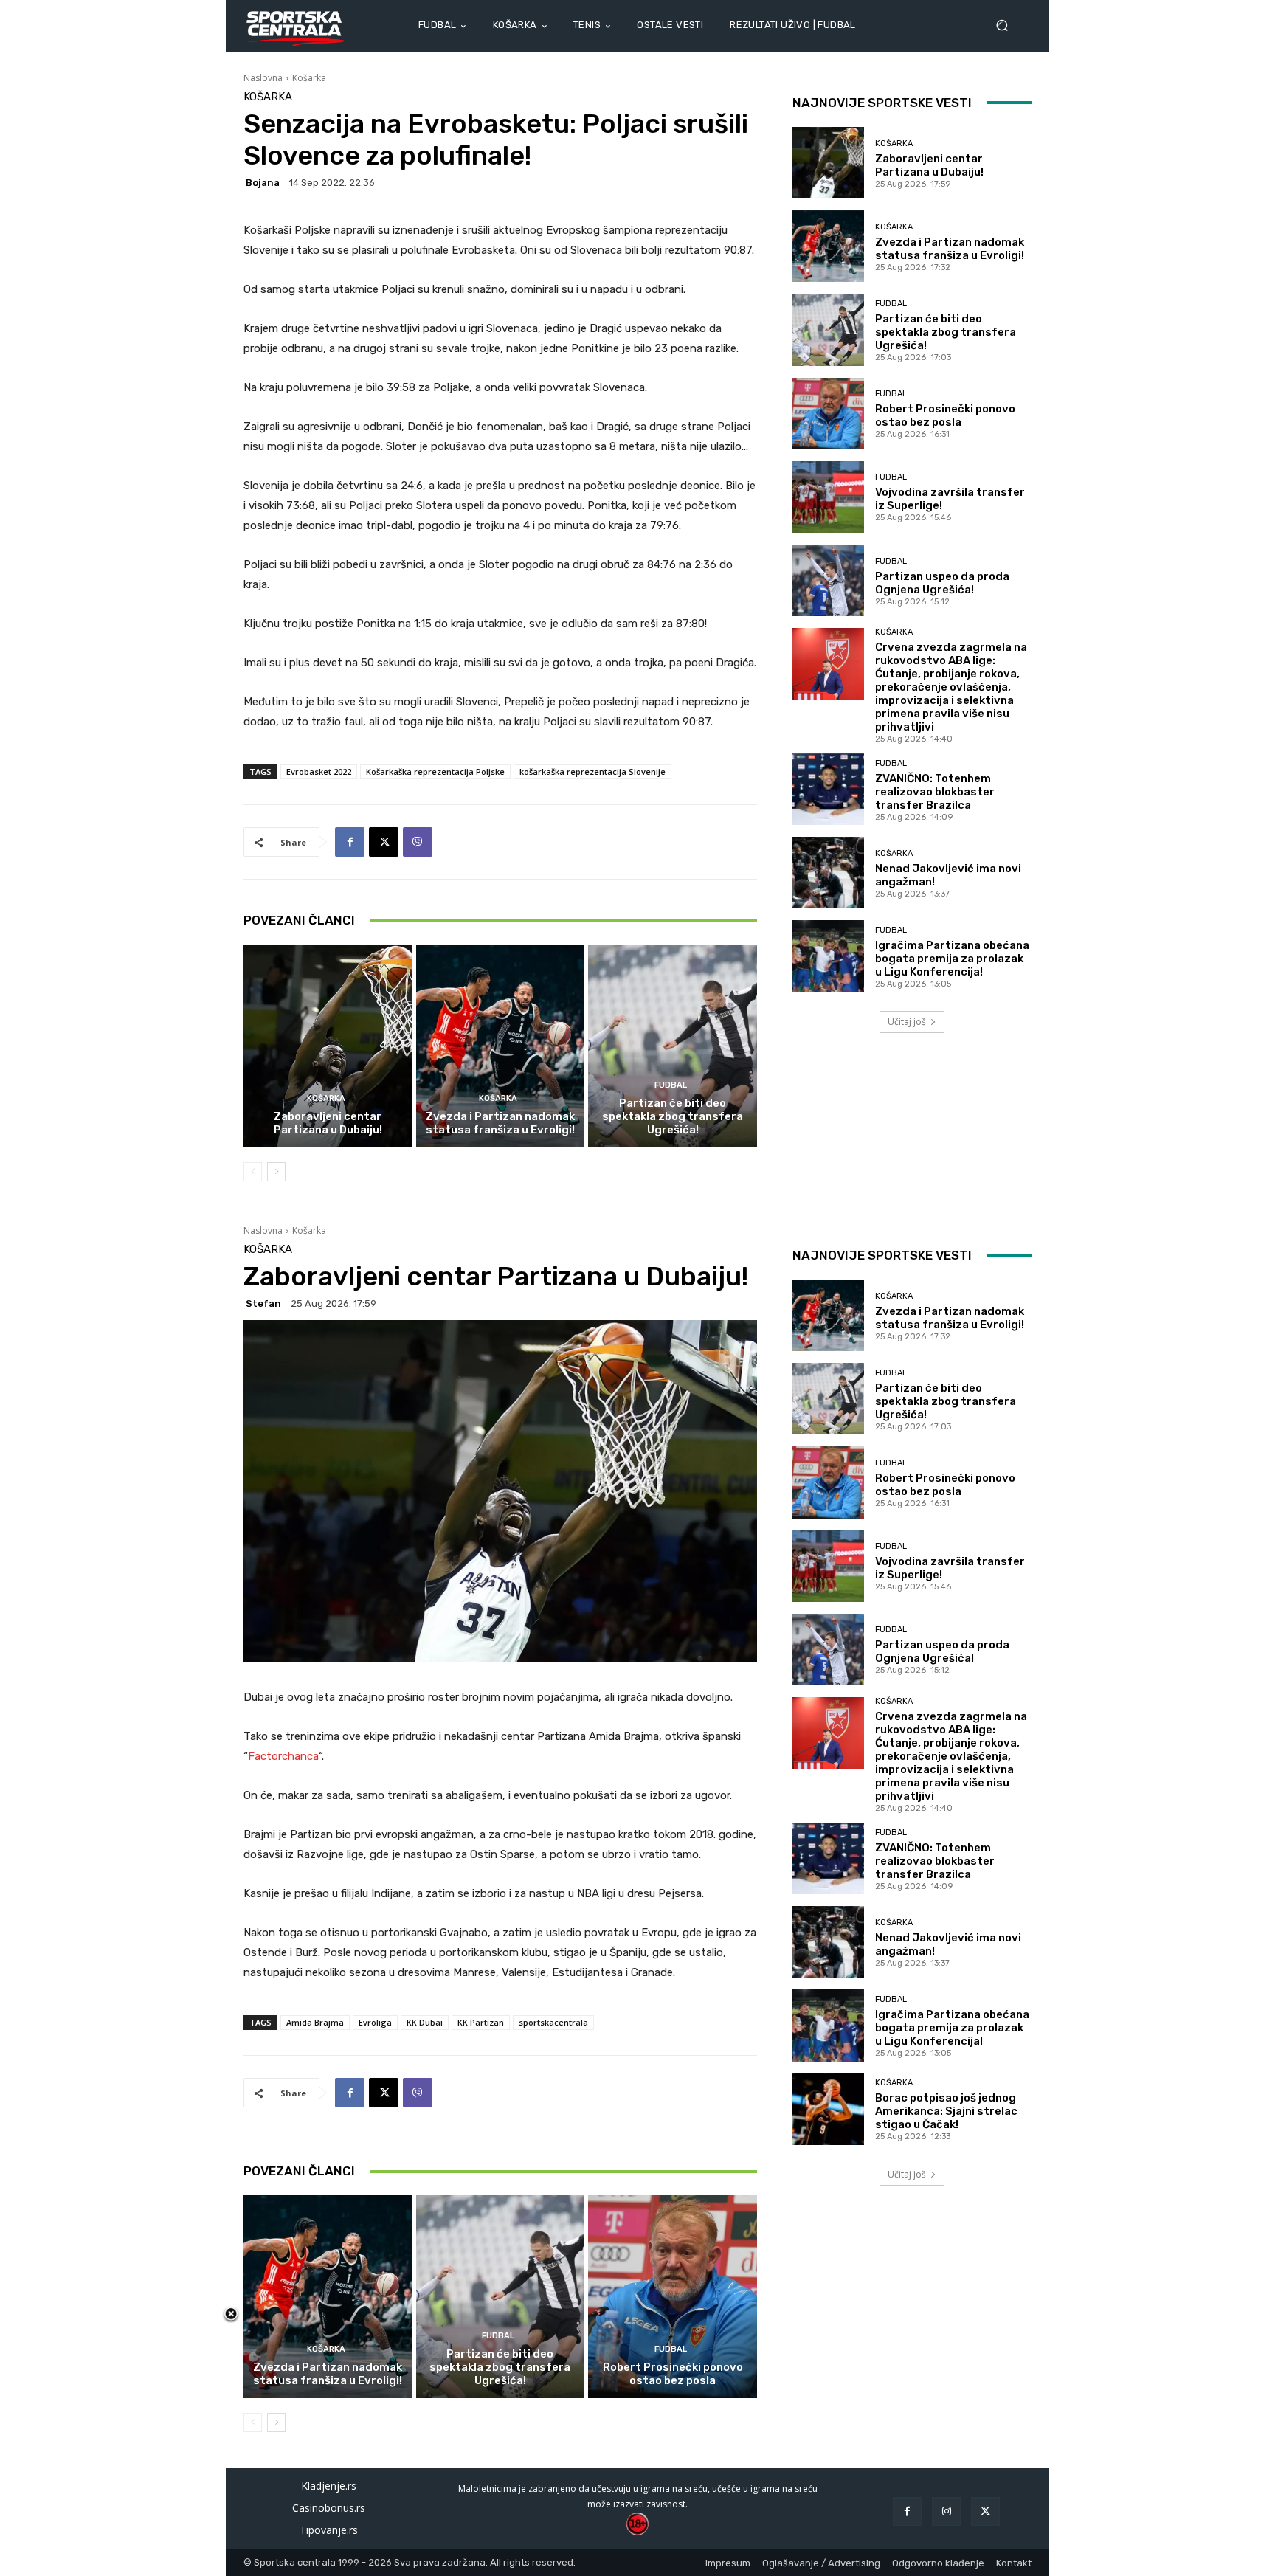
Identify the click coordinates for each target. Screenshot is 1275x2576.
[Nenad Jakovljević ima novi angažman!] (828, 873)
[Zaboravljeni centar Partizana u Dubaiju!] (328, 1046)
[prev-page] (253, 1172)
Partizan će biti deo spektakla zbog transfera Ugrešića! (673, 1116)
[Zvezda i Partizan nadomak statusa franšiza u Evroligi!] (501, 1046)
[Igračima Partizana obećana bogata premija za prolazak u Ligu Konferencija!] (828, 956)
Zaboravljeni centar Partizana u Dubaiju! (328, 1123)
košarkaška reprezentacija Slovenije (592, 771)
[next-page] (276, 1172)
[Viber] (418, 842)
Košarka (309, 78)
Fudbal (671, 1085)
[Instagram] (946, 2511)
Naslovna (263, 78)
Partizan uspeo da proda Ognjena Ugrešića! (942, 583)
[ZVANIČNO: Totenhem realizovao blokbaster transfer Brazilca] (828, 789)
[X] (384, 842)
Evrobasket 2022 (319, 771)
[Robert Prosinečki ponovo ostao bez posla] (828, 414)
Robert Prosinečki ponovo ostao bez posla (945, 415)
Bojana (263, 183)
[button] (1008, 25)
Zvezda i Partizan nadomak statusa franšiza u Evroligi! (500, 1123)
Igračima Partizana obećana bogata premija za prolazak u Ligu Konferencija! (952, 959)
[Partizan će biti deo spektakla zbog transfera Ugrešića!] (673, 1046)
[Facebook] (350, 842)
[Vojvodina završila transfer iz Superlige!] (828, 497)
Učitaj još (907, 1022)
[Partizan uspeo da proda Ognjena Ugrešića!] (828, 580)
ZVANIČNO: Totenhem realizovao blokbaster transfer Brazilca (935, 792)
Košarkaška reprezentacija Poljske (435, 771)
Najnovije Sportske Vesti (882, 103)
